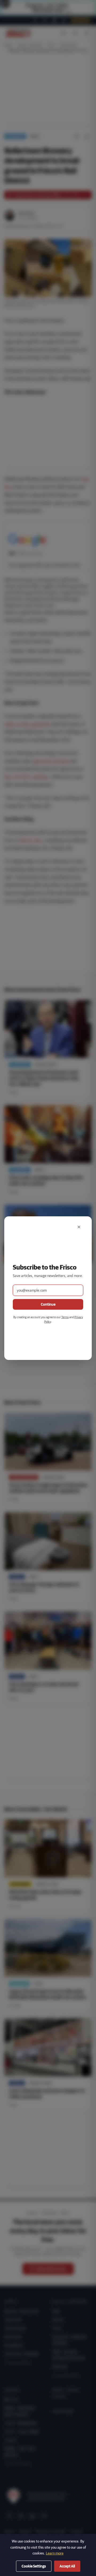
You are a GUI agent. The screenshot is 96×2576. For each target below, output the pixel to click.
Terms (65, 1317)
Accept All (67, 2566)
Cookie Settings (34, 2566)
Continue (48, 1304)
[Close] (79, 1227)
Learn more (55, 2553)
